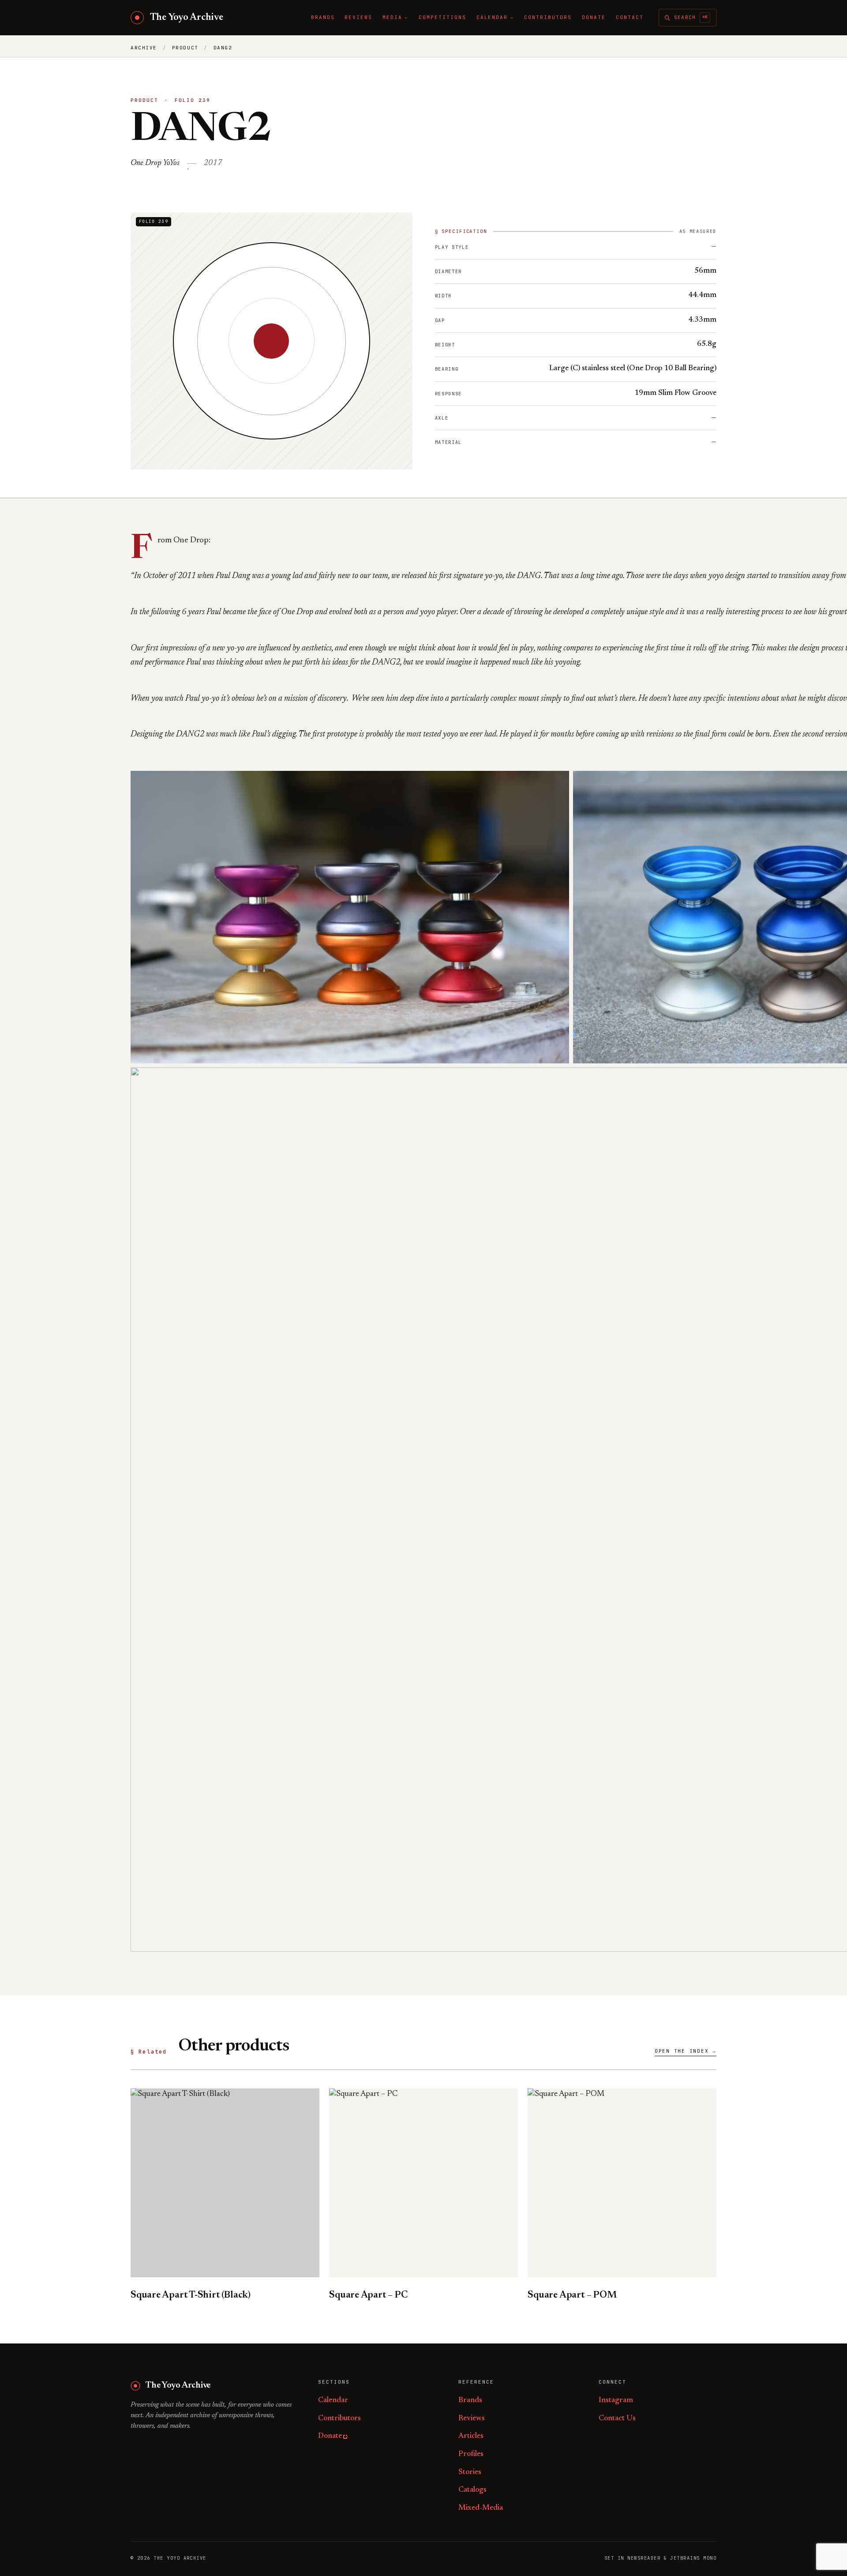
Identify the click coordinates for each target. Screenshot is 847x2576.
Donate (330, 2436)
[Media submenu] (406, 18)
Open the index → (686, 2051)
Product (185, 48)
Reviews (472, 2419)
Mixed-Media (481, 2508)
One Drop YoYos (155, 163)
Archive (144, 48)
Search (691, 17)
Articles (471, 2436)
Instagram (616, 2401)
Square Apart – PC (368, 2295)
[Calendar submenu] (512, 18)
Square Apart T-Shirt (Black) (191, 2295)
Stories (470, 2473)
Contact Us (617, 2419)
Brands (470, 2401)
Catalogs (472, 2490)
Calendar (333, 2401)
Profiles (471, 2454)
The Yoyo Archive (187, 18)
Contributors (339, 2419)
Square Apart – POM (572, 2295)
